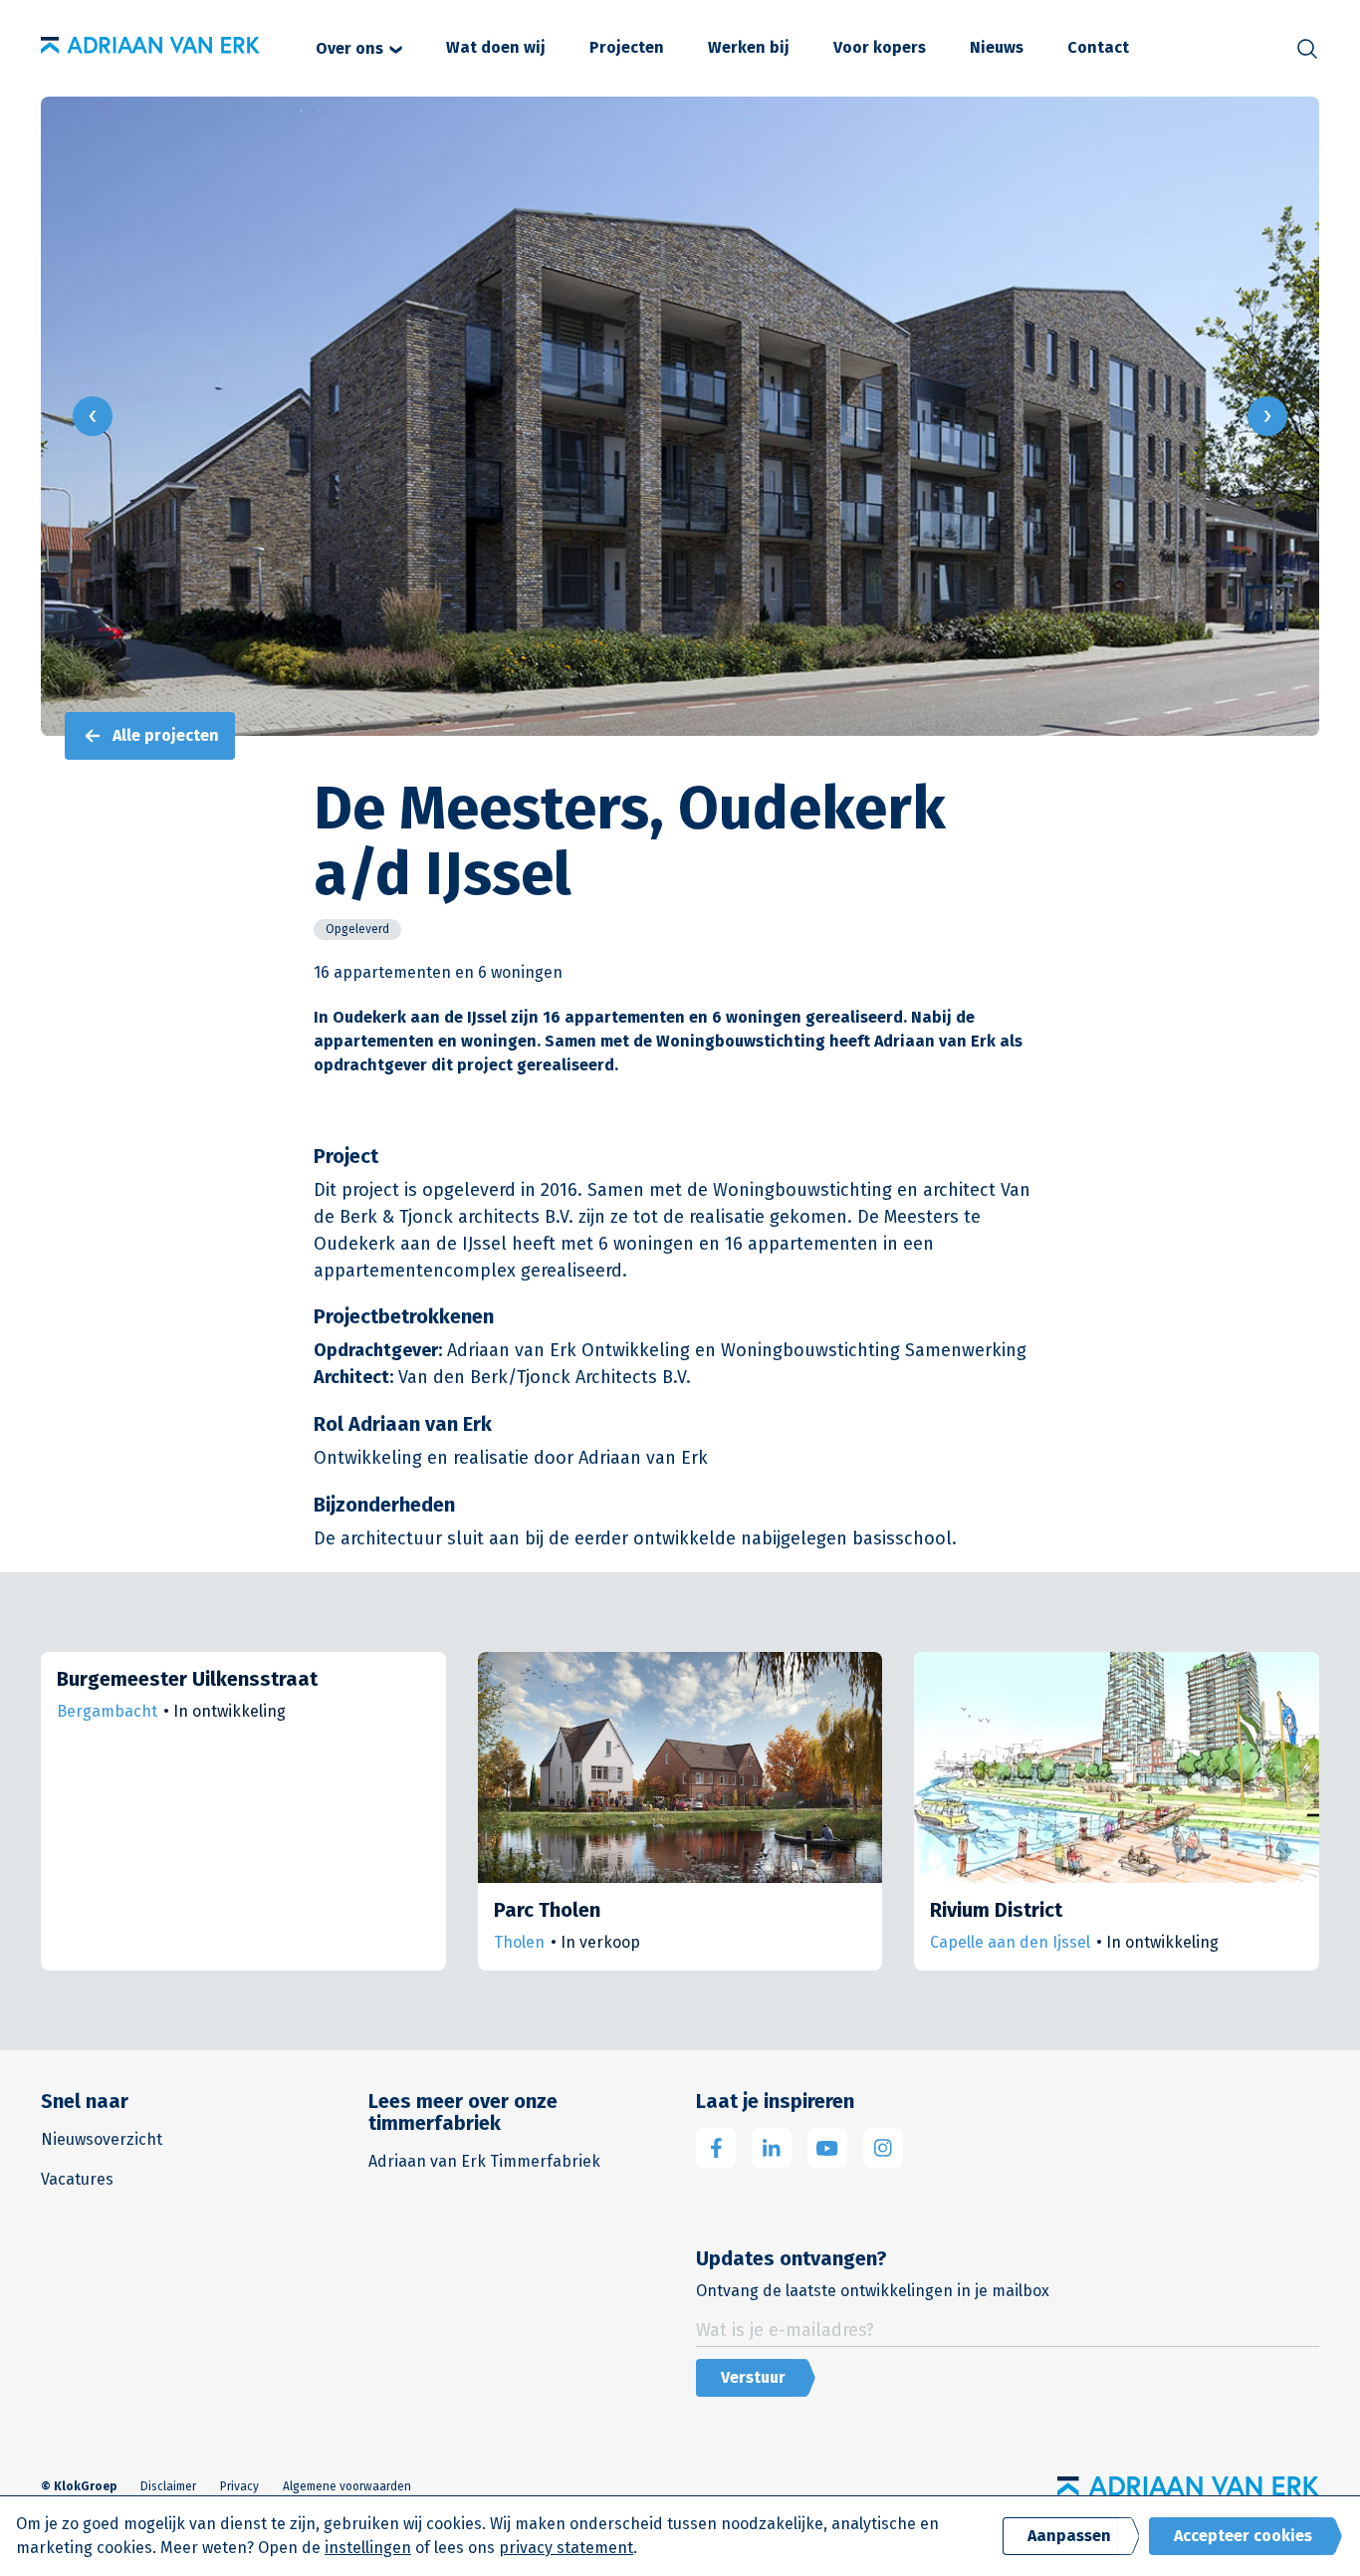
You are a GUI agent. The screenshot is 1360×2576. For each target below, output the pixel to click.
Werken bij (749, 47)
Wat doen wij (496, 47)
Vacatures (77, 2179)
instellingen (368, 2548)
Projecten (627, 47)
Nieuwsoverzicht (102, 2139)
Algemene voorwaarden (347, 2486)
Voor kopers (880, 47)
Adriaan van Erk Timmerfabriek (484, 2161)
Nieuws (997, 47)
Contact (1098, 47)
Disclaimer (168, 2486)
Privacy (239, 2486)
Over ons (349, 48)
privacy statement (566, 2548)
